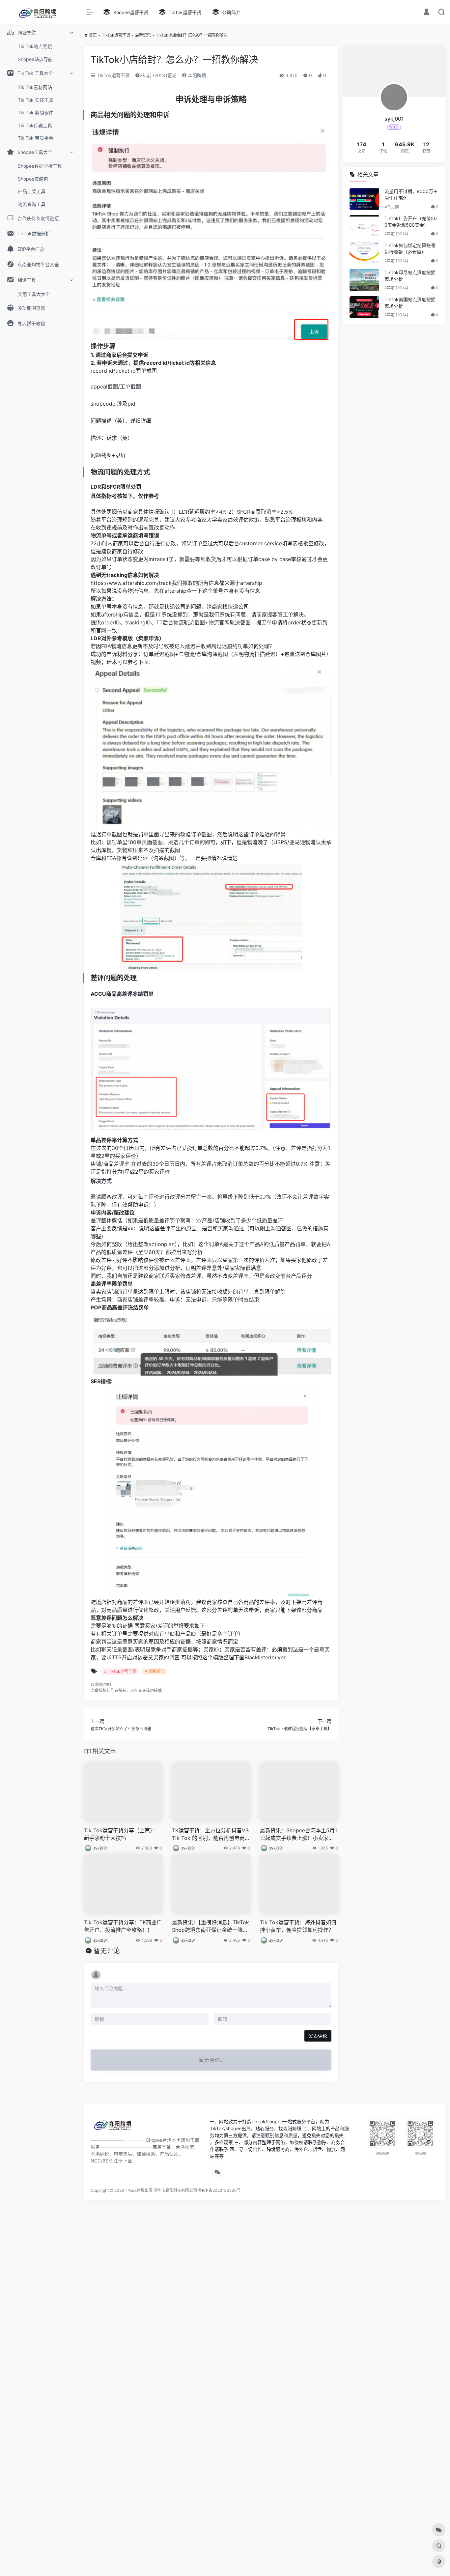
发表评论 (318, 2036)
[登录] (426, 13)
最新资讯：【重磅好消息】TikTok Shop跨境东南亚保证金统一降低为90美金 (211, 1926)
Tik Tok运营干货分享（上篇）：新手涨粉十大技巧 (121, 1834)
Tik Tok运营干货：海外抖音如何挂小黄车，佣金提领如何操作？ (298, 1926)
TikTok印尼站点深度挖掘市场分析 (410, 276)
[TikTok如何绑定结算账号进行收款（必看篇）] (364, 253)
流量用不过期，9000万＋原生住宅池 (411, 195)
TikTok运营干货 (116, 35)
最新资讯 (143, 35)
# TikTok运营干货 (120, 1671)
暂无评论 (107, 1951)
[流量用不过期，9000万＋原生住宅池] (364, 199)
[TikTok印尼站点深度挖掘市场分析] (364, 280)
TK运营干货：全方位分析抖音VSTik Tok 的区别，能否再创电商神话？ (211, 1834)
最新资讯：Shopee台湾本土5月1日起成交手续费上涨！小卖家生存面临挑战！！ (298, 1834)
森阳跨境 (196, 75)
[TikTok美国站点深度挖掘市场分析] (364, 307)
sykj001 (101, 1848)
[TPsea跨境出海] (115, 2127)
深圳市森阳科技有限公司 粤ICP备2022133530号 (197, 2190)
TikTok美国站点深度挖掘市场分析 (410, 303)
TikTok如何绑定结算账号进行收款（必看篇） (410, 249)
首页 (93, 35)
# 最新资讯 (154, 1671)
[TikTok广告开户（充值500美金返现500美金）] (364, 226)
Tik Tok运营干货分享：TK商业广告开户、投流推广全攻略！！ (123, 1926)
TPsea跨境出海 (139, 2190)
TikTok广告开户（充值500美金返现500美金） (411, 222)
